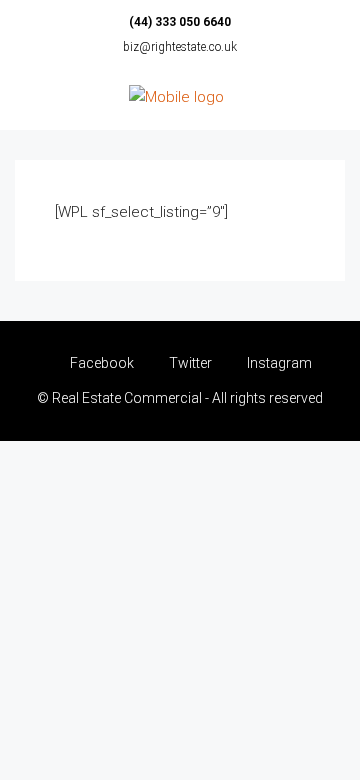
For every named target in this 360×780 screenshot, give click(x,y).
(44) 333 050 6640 (180, 22)
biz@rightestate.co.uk (180, 47)
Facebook (100, 363)
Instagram (278, 363)
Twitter (189, 363)
